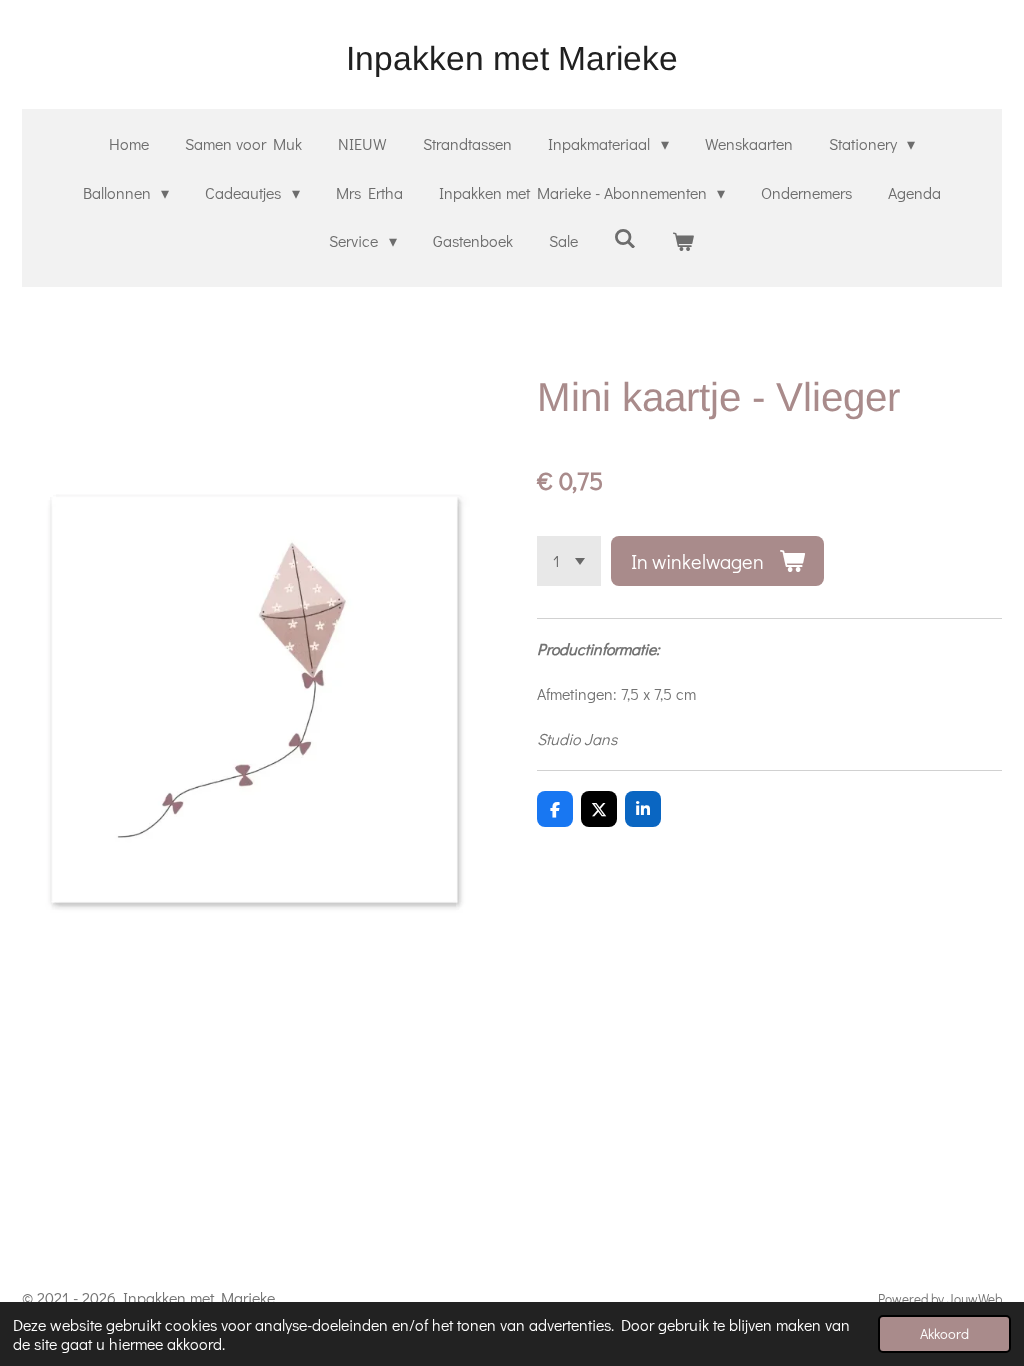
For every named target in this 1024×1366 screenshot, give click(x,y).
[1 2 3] (569, 561)
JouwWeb (974, 1299)
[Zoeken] (625, 237)
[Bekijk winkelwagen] (683, 241)
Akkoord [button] (944, 1333)
